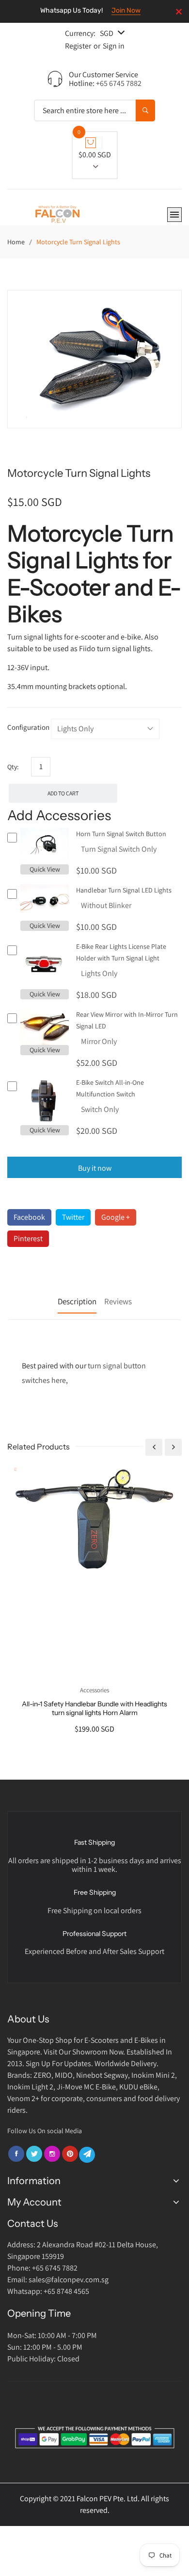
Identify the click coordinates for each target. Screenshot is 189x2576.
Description (77, 1301)
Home (16, 242)
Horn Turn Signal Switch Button (121, 834)
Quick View (45, 869)
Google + (116, 1217)
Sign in (114, 46)
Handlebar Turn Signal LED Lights (124, 890)
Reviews (118, 1301)
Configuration (28, 727)
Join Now (126, 10)
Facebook (29, 1217)
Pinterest (28, 1238)
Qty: (13, 767)
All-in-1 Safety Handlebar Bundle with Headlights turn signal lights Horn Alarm (94, 1708)
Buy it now (95, 1168)
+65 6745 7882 (119, 83)
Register (78, 46)
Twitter (73, 1217)
